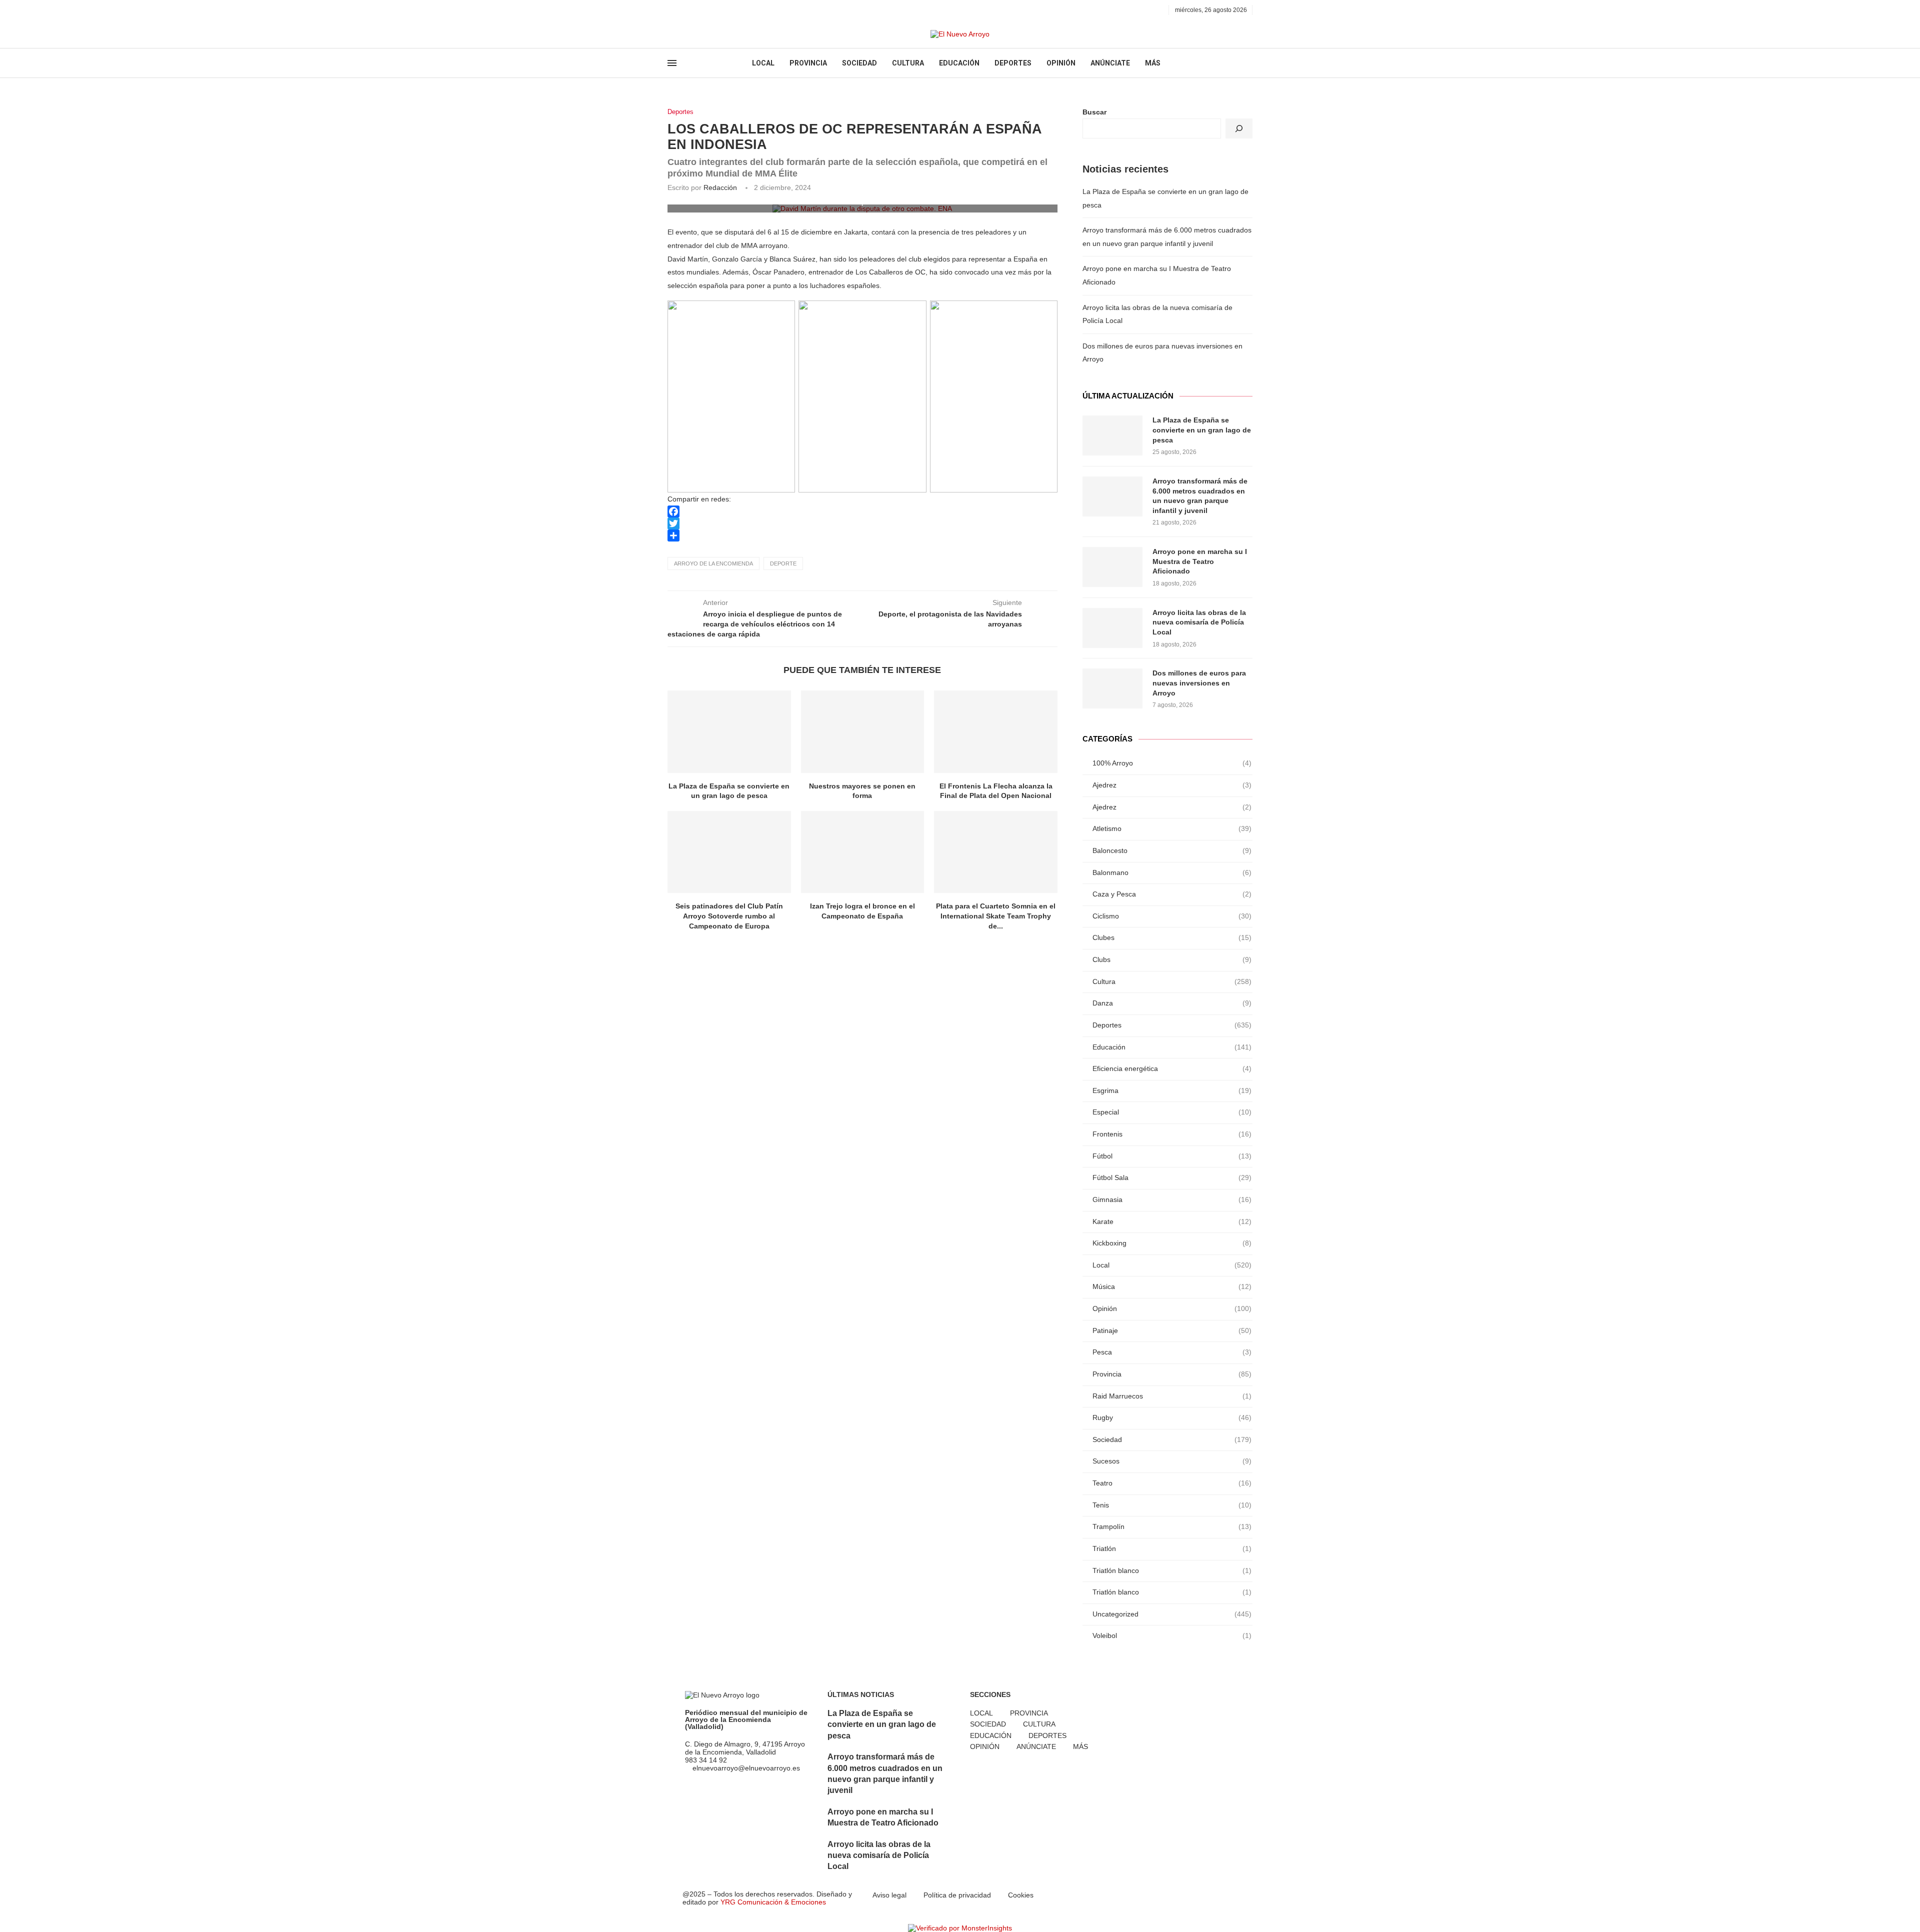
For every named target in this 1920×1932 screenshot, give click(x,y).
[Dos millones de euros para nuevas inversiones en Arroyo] (1112, 688)
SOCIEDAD (859, 63)
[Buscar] (1239, 128)
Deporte (783, 563)
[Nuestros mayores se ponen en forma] (863, 731)
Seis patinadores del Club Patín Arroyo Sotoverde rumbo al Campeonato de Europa (729, 916)
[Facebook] (671, 10)
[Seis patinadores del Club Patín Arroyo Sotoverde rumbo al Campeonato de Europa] (729, 852)
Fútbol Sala (1172, 1177)
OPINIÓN (1061, 63)
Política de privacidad (957, 1895)
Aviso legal (889, 1895)
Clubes (1172, 937)
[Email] (705, 10)
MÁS (1153, 63)
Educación (1172, 1047)
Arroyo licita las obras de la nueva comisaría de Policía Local (1199, 622)
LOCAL (763, 63)
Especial (1172, 1112)
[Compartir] (862, 535)
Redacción (720, 187)
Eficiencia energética (1172, 1068)
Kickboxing (1172, 1243)
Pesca (1172, 1352)
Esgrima (1172, 1090)
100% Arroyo (1172, 763)
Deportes (680, 112)
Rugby (1172, 1417)
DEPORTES (1013, 63)
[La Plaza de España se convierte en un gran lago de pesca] (729, 731)
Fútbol (1172, 1156)
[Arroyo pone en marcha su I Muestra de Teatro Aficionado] (1112, 567)
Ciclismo (1172, 916)
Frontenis (1172, 1134)
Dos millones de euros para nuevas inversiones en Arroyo (1199, 683)
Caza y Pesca (1172, 894)
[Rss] (717, 10)
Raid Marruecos (1172, 1396)
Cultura (1172, 981)
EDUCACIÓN (959, 63)
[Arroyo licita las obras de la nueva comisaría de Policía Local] (1112, 628)
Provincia (1172, 1374)
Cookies (1021, 1895)
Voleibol (1172, 1635)
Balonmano (1172, 872)
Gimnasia (1172, 1199)
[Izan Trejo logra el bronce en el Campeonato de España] (863, 852)
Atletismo (1172, 828)
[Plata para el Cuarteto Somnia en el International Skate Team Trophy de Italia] (996, 852)
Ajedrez (1172, 785)
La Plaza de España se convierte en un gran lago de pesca (1202, 430)
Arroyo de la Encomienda (713, 563)
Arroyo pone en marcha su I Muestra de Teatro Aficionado (1200, 561)
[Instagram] (694, 10)
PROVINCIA (808, 63)
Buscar (1094, 112)
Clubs (1172, 959)
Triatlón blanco (1172, 1570)
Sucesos (1172, 1461)
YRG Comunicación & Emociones (773, 1902)
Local (1172, 1265)
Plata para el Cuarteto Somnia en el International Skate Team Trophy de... (996, 916)
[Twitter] (682, 10)
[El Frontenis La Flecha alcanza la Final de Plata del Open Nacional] (996, 731)
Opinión (1172, 1308)
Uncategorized (1172, 1614)
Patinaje (1172, 1330)
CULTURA (908, 63)
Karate (1172, 1221)
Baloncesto (1172, 850)
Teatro (1172, 1483)
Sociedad (1172, 1439)
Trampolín (1172, 1526)
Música (1172, 1286)
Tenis (1172, 1505)
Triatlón (1172, 1548)
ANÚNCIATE (1110, 63)
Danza (1172, 1003)
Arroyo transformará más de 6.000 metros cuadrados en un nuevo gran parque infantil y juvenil (1200, 496)
